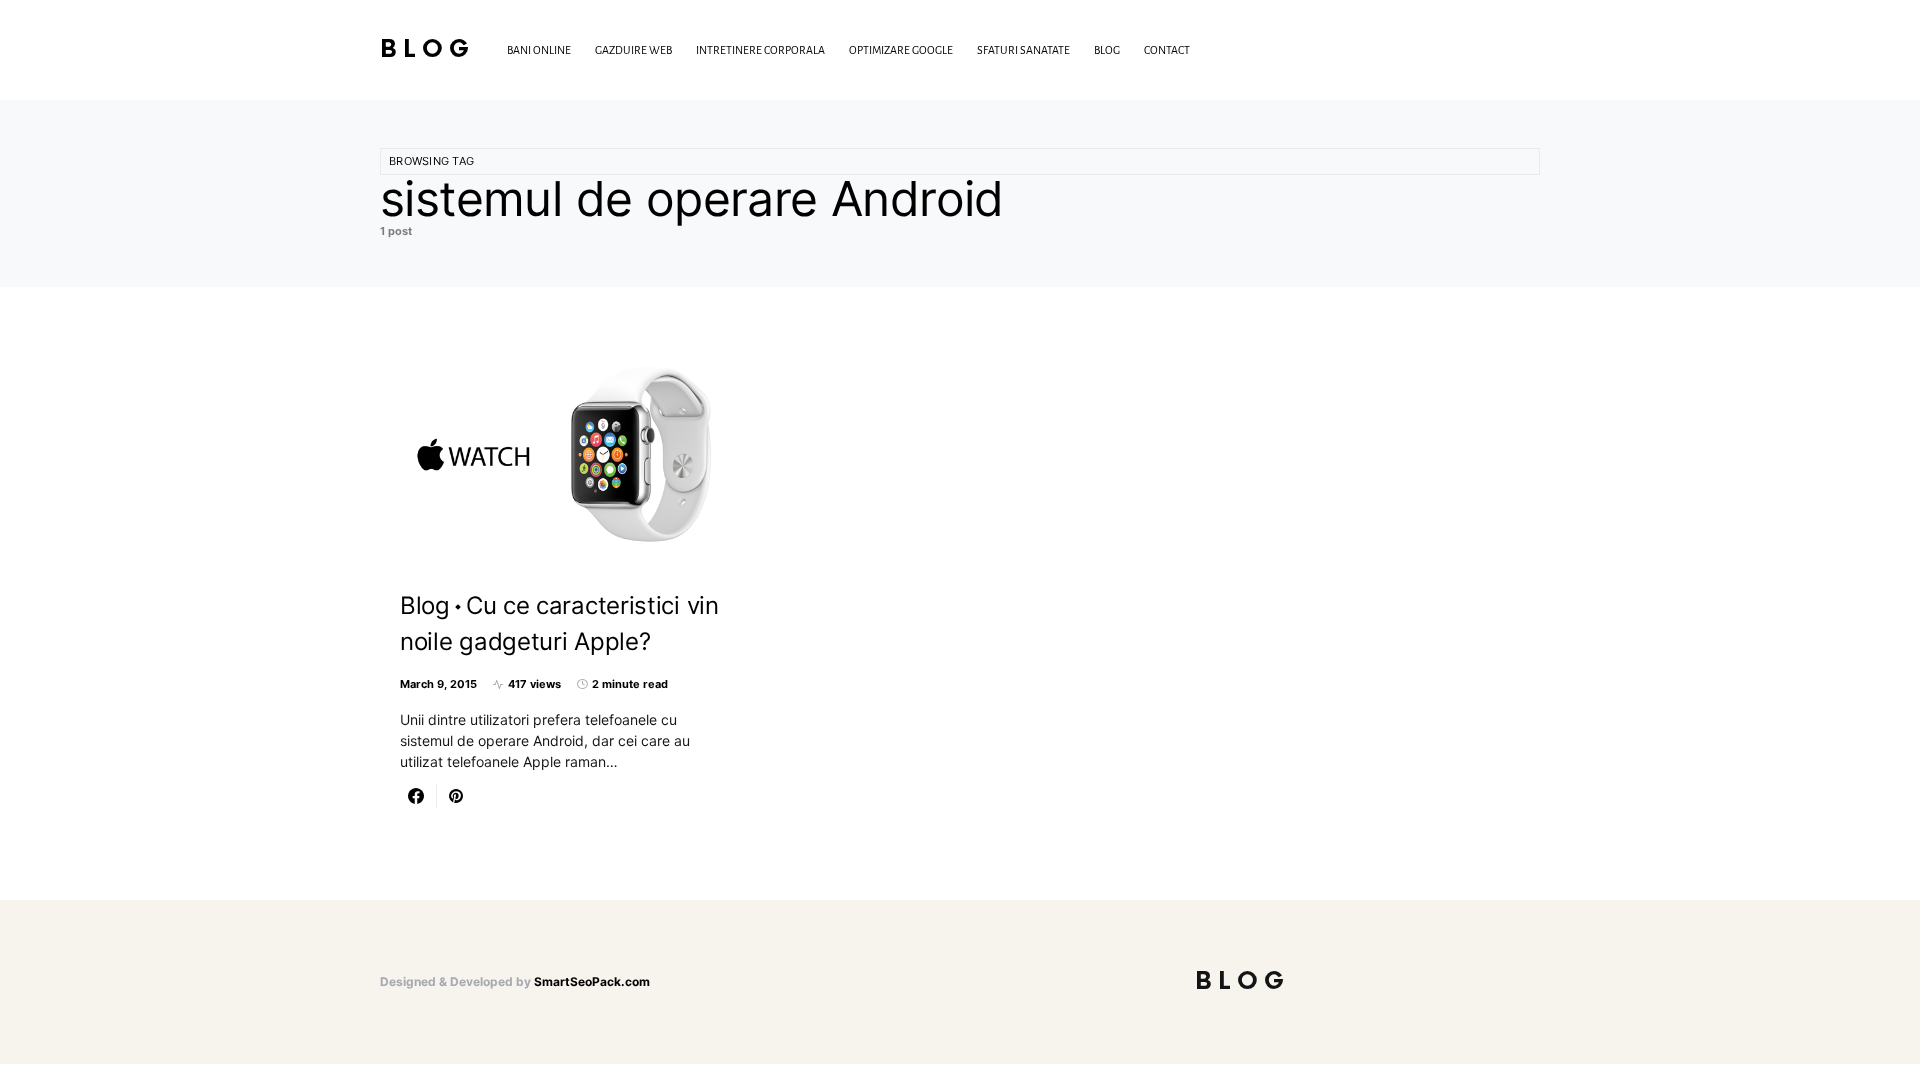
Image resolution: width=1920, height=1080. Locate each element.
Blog (427, 49)
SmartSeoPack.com (592, 981)
